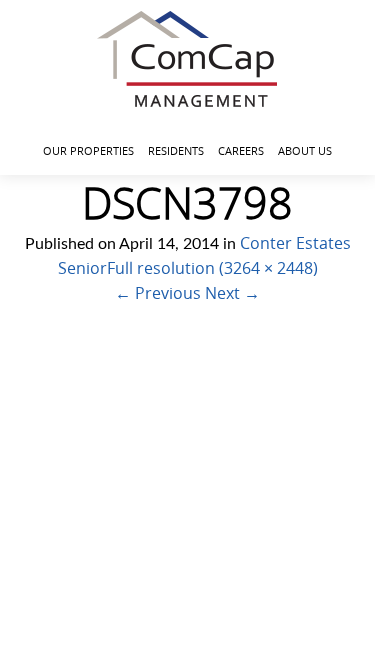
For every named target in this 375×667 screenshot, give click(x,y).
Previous (158, 293)
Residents (176, 150)
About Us (305, 150)
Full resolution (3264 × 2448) (212, 268)
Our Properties (88, 150)
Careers (241, 150)
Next (232, 293)
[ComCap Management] (187, 59)
